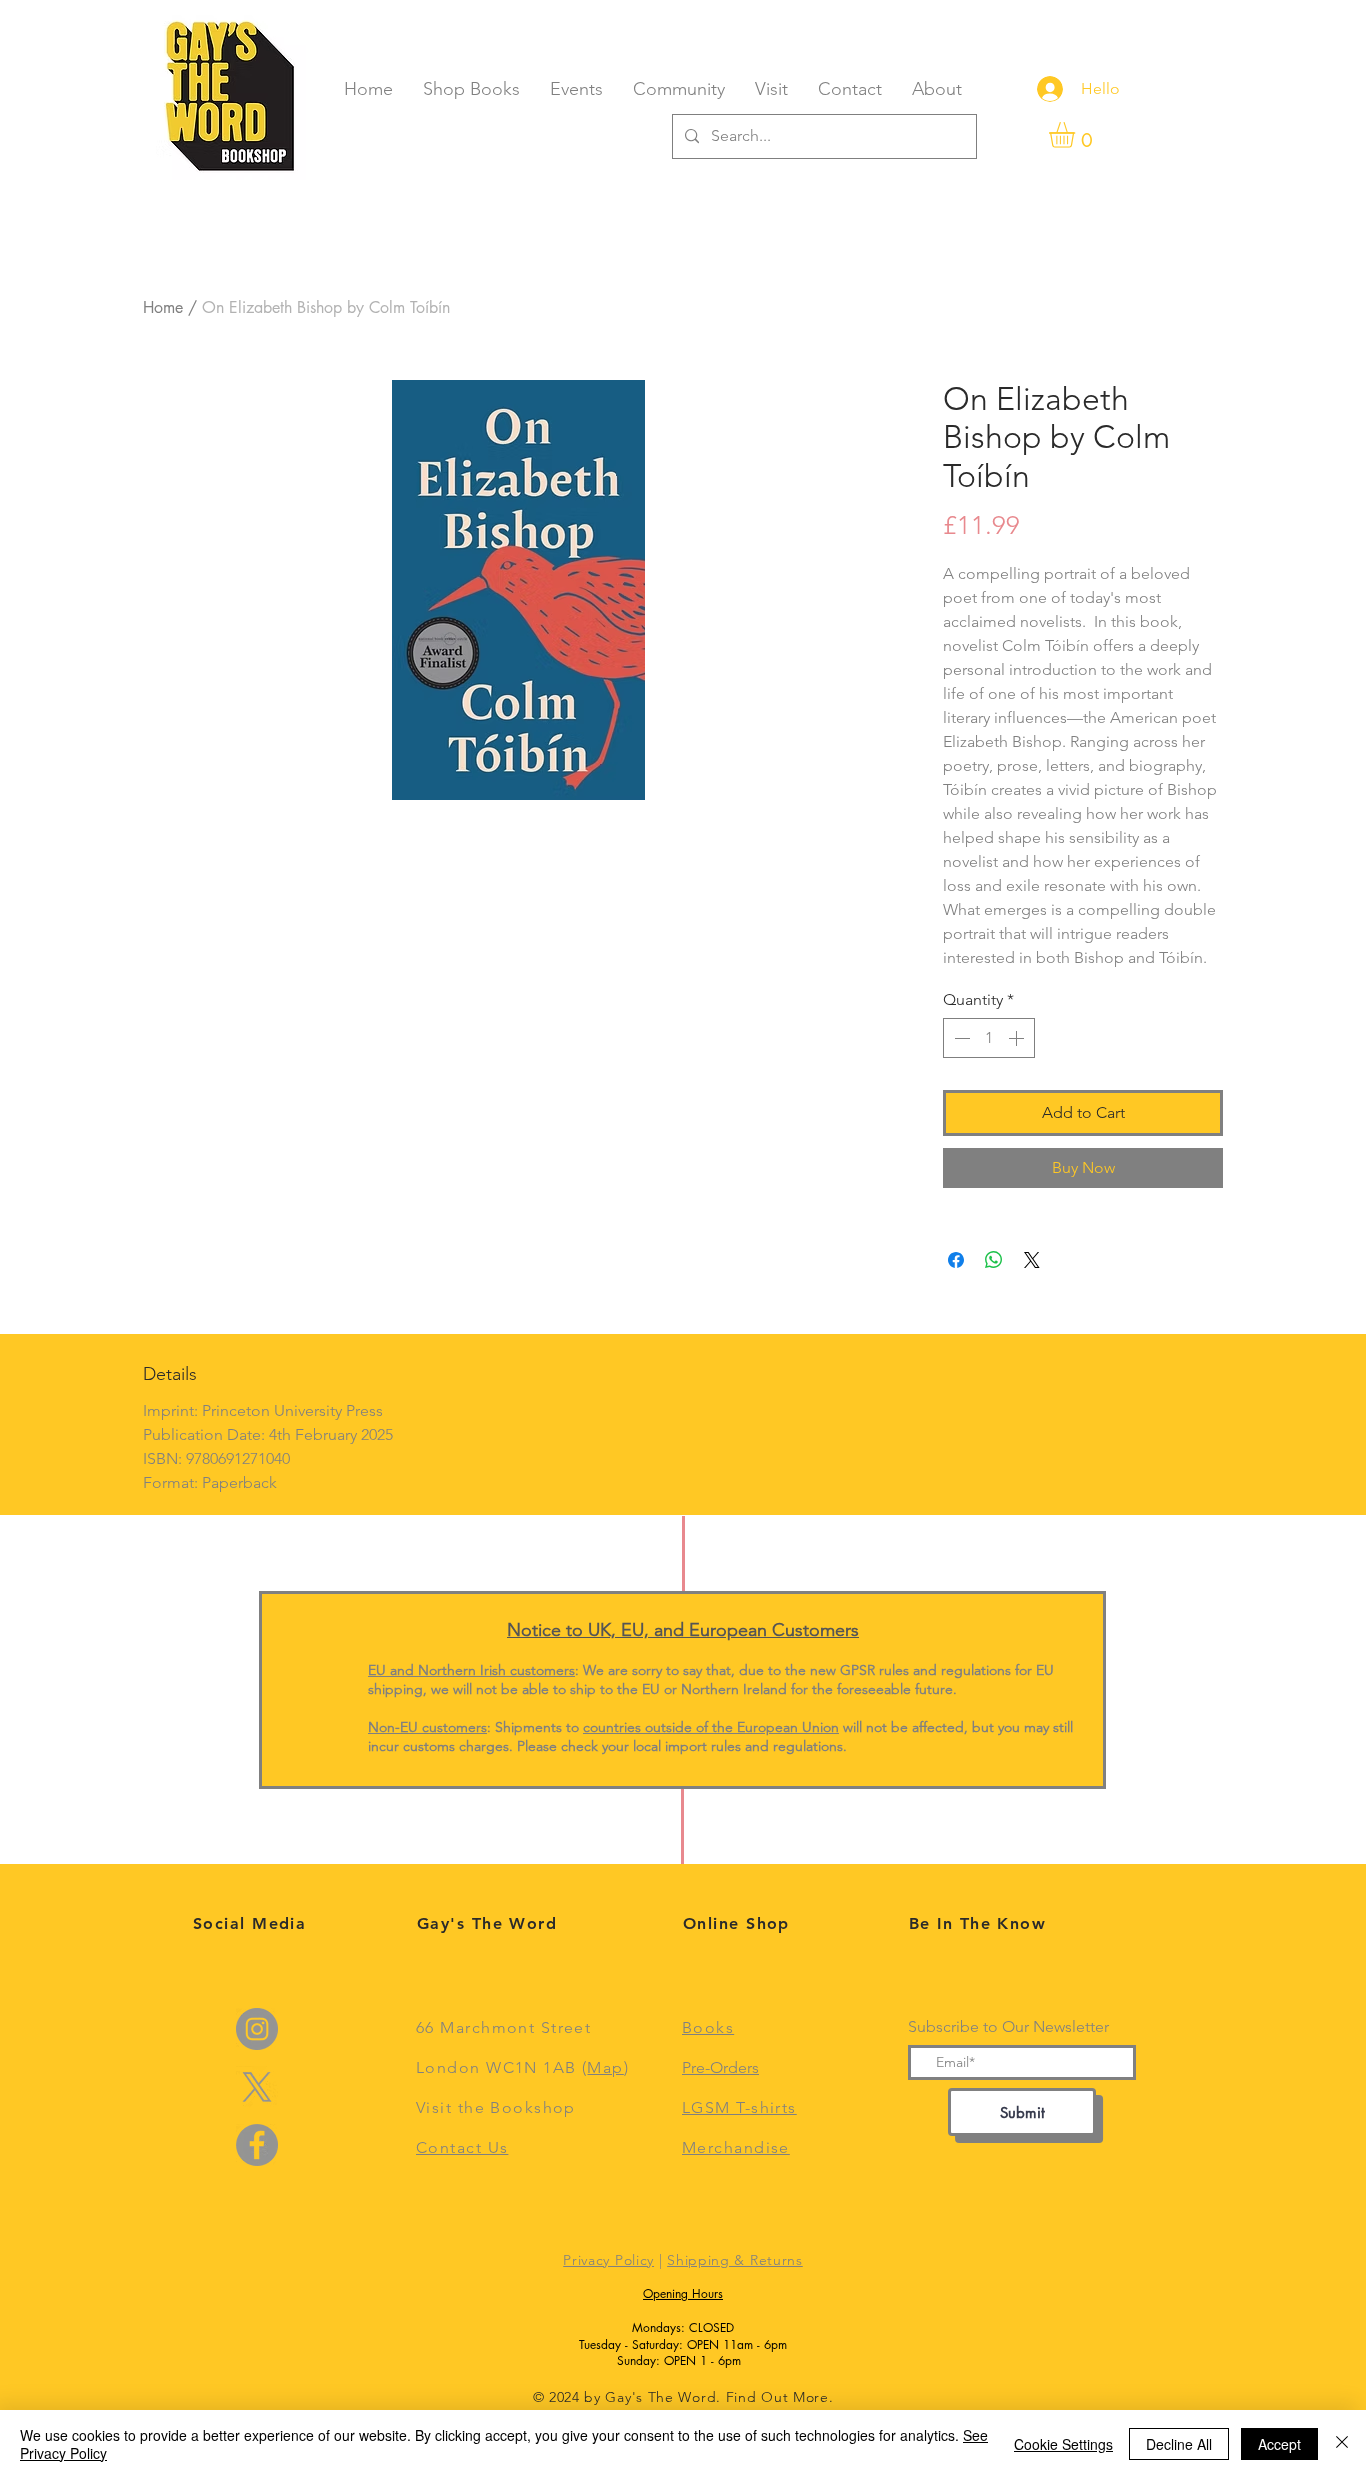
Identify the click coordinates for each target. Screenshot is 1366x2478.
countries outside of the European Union (711, 1727)
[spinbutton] (989, 1038)
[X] (257, 2087)
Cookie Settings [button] (1063, 2444)
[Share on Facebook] (956, 1260)
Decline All (1179, 2444)
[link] (1077, 135)
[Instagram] (257, 2029)
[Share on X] (1032, 1260)
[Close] (1342, 2444)
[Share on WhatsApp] (994, 1260)
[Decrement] (960, 1038)
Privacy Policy (608, 2260)
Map (605, 2067)
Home (163, 307)
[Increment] (1018, 1038)
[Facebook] (257, 2145)
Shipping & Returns (735, 2260)
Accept (1279, 2444)
